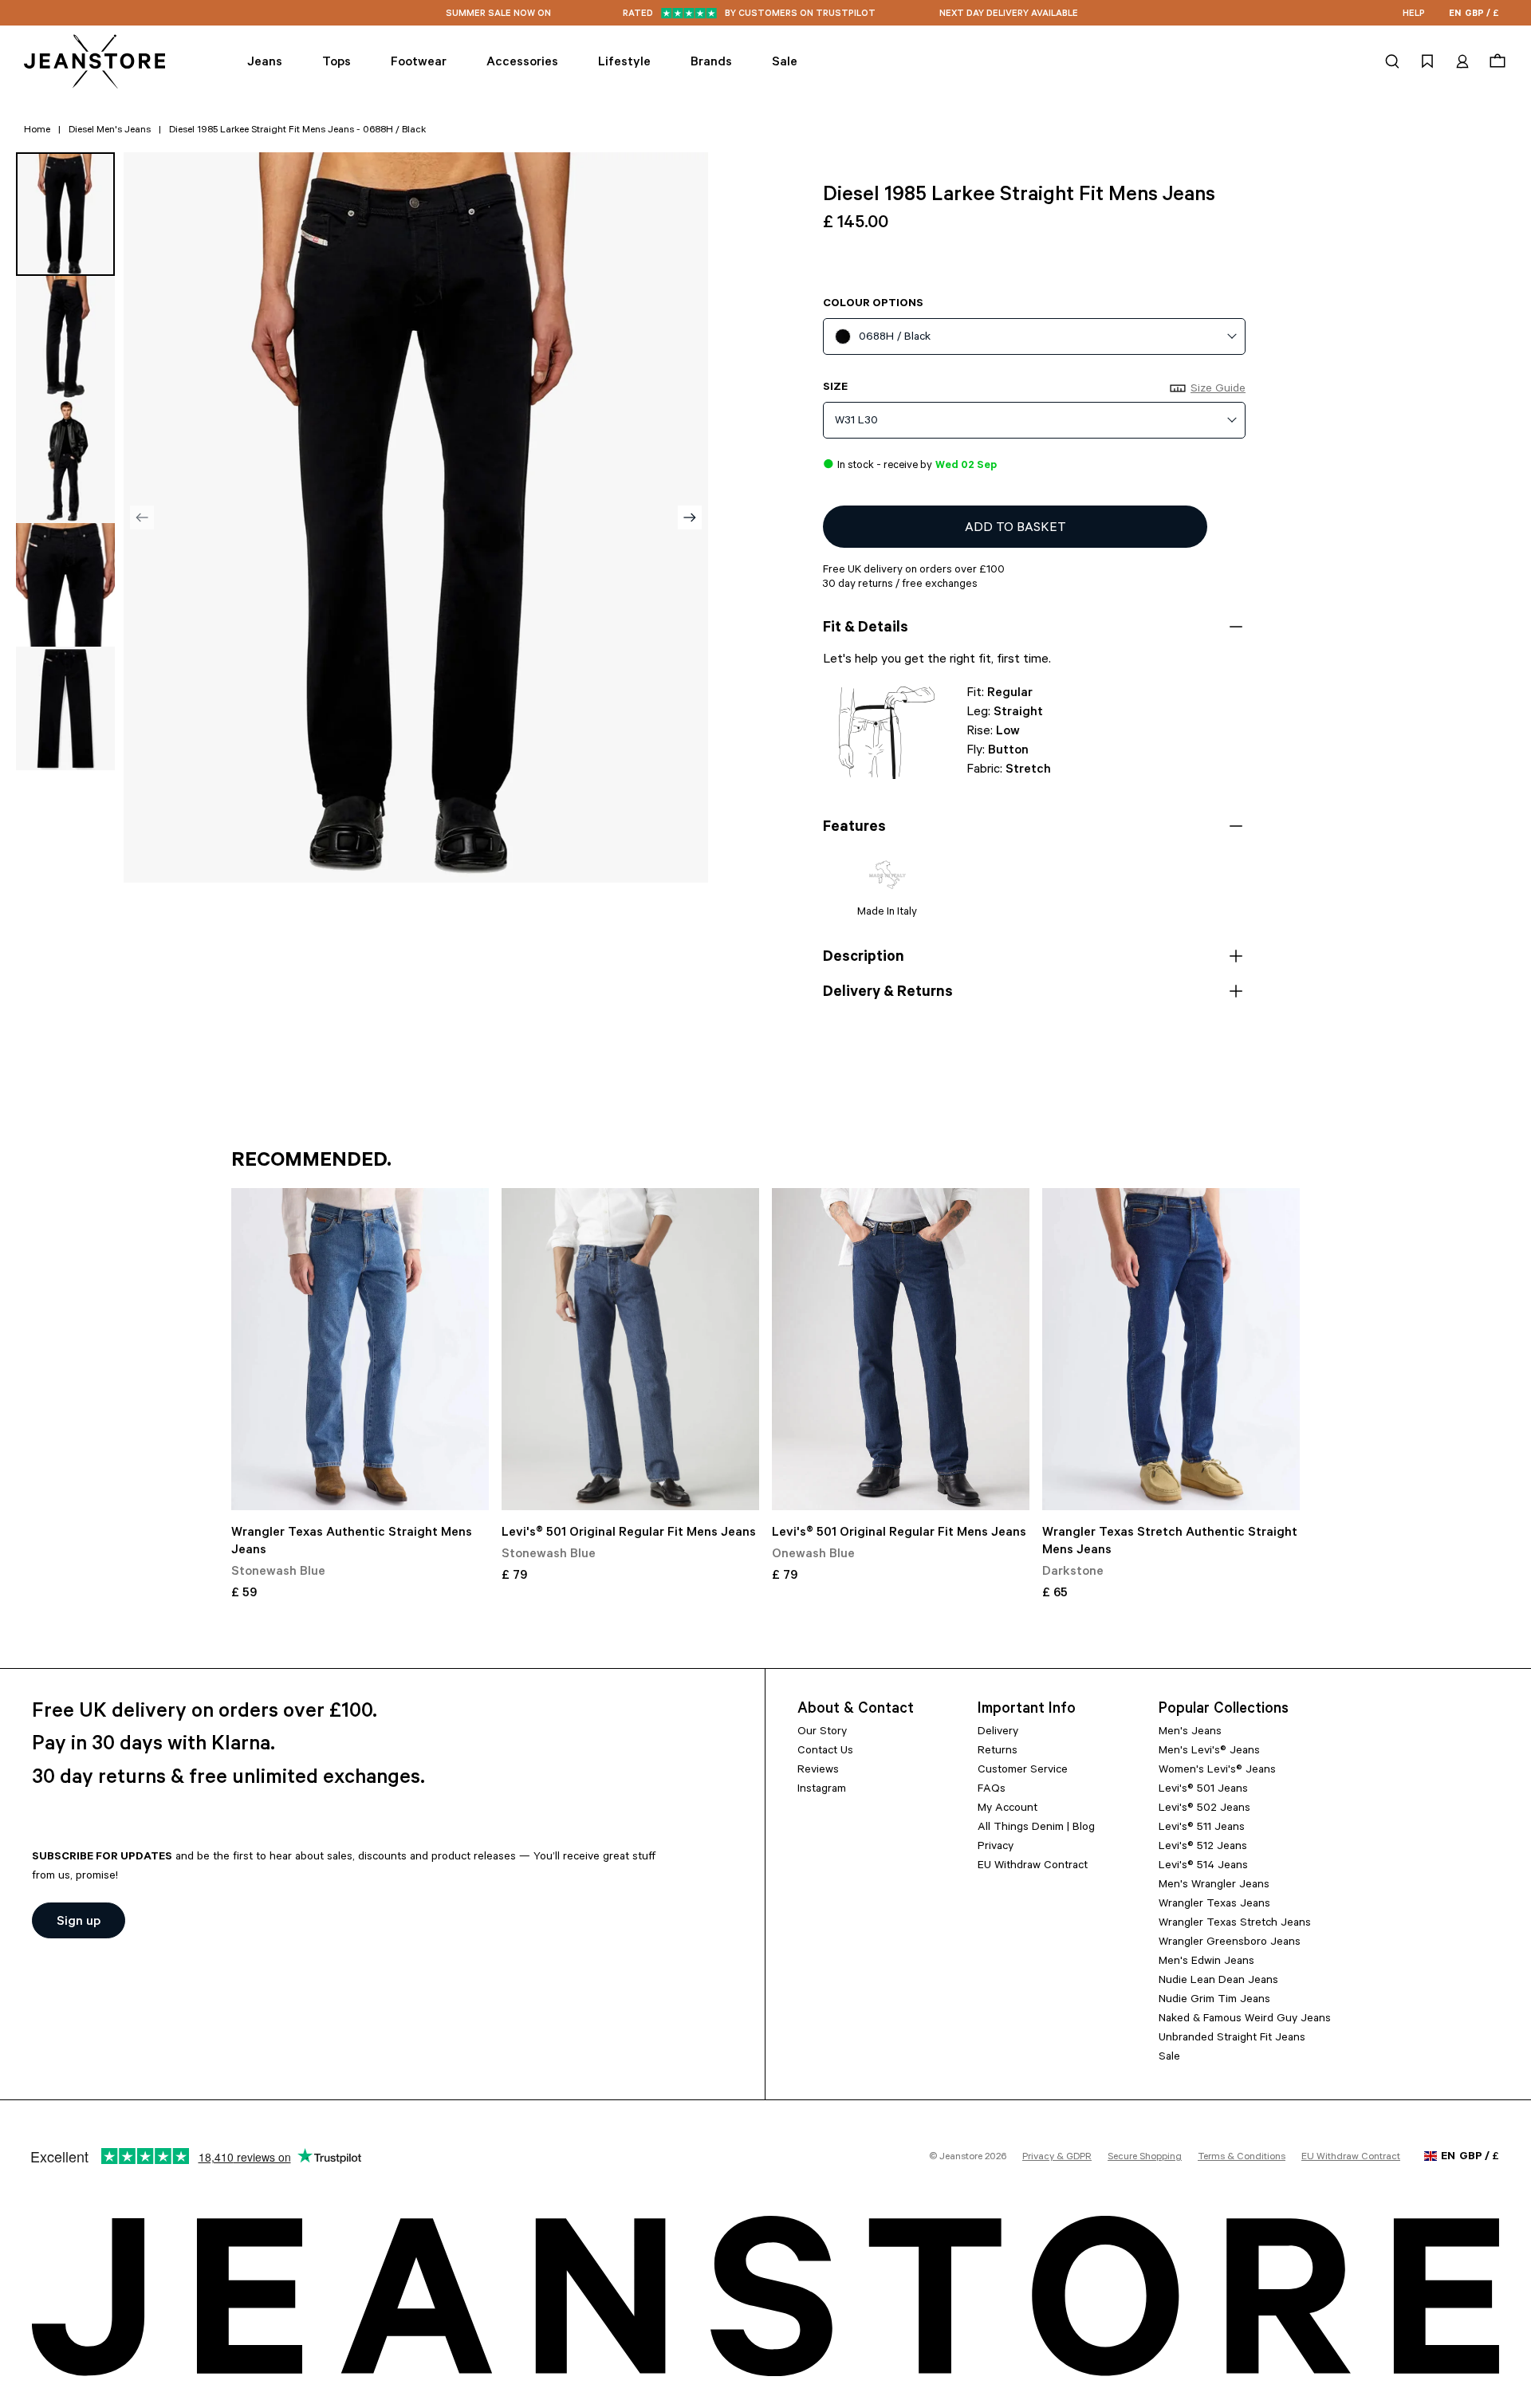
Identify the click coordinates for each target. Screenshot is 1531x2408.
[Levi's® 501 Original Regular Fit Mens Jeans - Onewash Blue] (901, 1349)
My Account (1008, 1809)
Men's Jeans (1190, 1733)
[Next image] (690, 517)
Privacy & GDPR (1057, 2158)
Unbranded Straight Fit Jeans (1232, 2039)
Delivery (998, 1733)
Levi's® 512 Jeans (1203, 1847)
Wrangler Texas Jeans (1214, 1905)
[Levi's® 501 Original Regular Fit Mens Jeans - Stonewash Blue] (630, 1349)
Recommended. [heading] (311, 1162)
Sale (1169, 2058)
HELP (1414, 15)
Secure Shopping (1145, 2158)
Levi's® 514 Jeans (1203, 1867)
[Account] (1462, 61)
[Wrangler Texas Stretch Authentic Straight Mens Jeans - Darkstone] (1171, 1349)
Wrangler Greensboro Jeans (1230, 1943)
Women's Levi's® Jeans (1217, 1771)
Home (37, 131)
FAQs (992, 1790)
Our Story (822, 1733)
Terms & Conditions (1242, 2158)
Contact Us (825, 1752)
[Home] (96, 61)
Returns (998, 1752)
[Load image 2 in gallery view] (65, 338)
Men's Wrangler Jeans (1214, 1886)
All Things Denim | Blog (1036, 1828)
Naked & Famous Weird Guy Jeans (1245, 2020)
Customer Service (1023, 1771)
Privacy (996, 1847)
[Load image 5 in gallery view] (65, 708)
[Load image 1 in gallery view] (65, 214)
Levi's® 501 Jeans (1203, 1790)
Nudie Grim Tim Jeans (1214, 2001)
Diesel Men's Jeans (110, 131)
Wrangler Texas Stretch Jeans (1235, 1924)
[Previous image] (142, 517)
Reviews (818, 1771)
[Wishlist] (1427, 61)
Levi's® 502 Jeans (1204, 1809)
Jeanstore (961, 2158)
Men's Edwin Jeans (1206, 1962)
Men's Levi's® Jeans (1209, 1752)
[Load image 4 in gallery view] (65, 585)
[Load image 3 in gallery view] (65, 461)
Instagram (822, 1790)
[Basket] (1496, 61)
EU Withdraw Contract (1033, 1867)
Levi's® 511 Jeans (1202, 1828)
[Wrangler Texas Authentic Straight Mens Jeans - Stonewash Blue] (360, 1349)
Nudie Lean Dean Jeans (1218, 1981)
